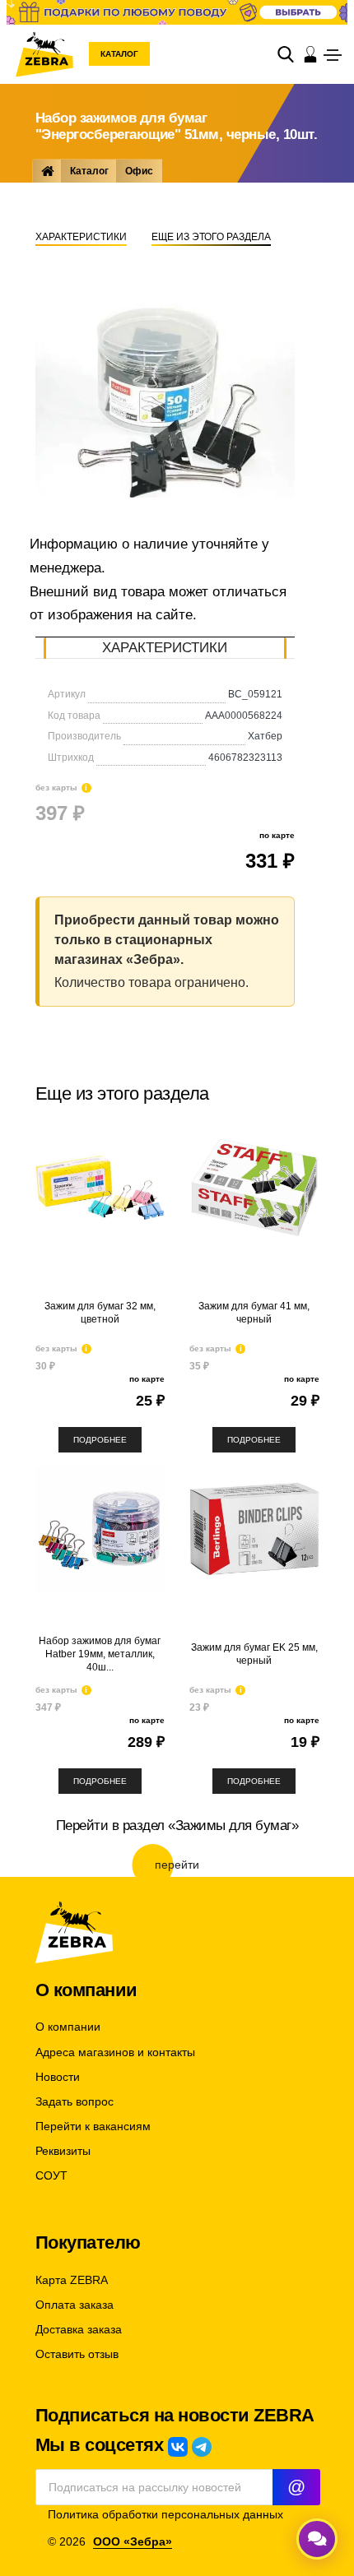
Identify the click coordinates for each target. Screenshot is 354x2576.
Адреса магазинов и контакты (115, 2052)
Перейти (177, 1865)
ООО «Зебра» (133, 2542)
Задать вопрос (75, 2102)
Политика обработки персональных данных (165, 2515)
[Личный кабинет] (310, 54)
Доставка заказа (79, 2330)
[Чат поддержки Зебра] (317, 2539)
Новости (58, 2077)
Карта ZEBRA (72, 2280)
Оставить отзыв (77, 2354)
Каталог (119, 54)
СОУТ (51, 2176)
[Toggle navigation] (333, 55)
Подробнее (100, 1440)
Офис (139, 171)
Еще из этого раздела (211, 237)
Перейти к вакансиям (93, 2127)
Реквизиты (63, 2151)
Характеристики (81, 237)
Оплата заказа (75, 2305)
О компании (68, 2027)
